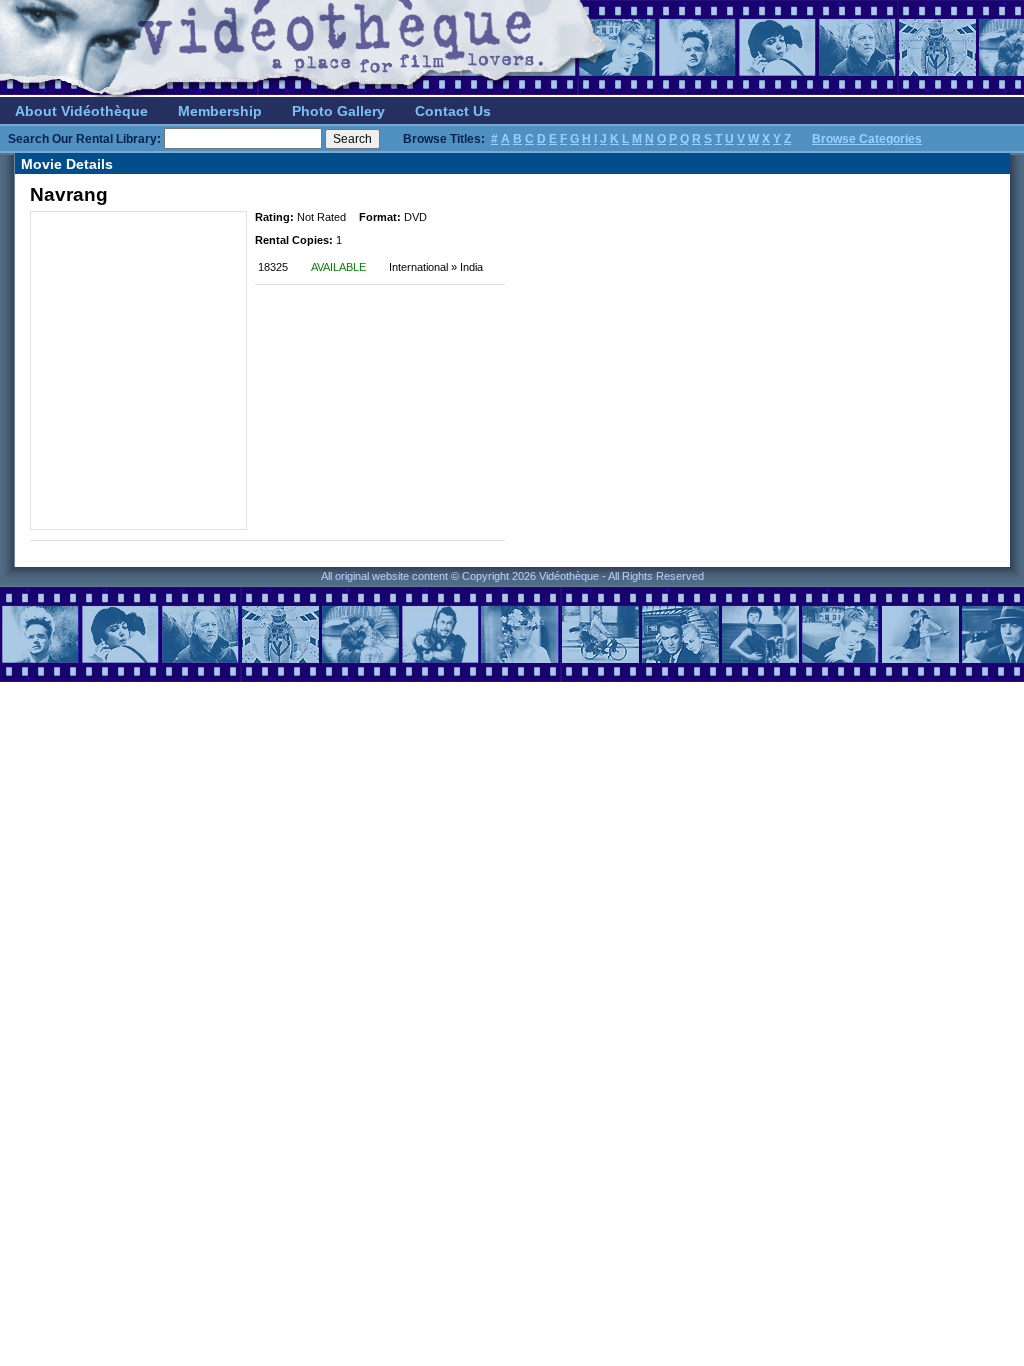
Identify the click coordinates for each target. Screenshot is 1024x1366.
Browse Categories (867, 139)
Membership (220, 111)
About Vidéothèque (81, 111)
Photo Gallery (338, 111)
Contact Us (453, 111)
